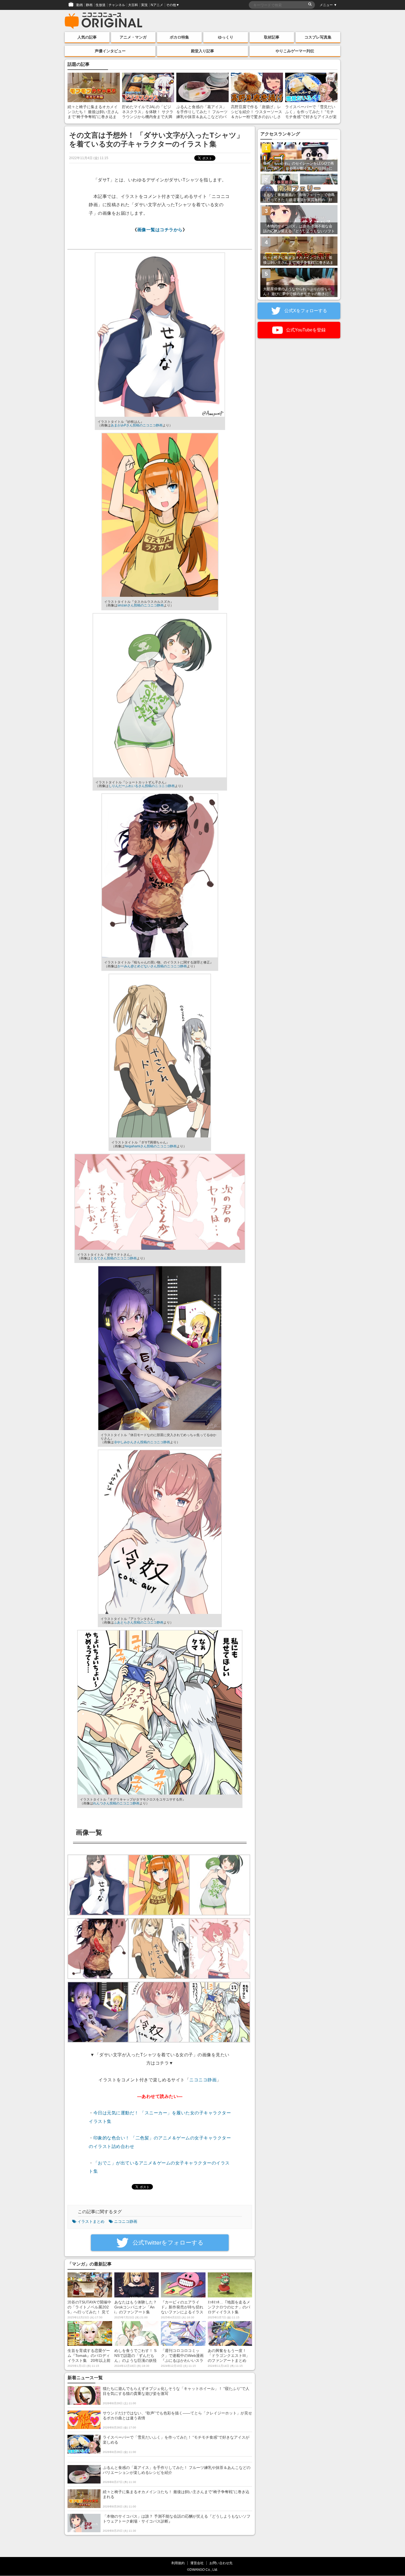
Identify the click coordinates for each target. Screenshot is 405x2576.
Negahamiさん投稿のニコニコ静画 (151, 1146)
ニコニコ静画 (203, 2080)
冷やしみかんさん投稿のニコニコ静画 (142, 1442)
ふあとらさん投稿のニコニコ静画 (139, 1622)
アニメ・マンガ (133, 37)
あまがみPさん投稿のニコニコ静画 (137, 425)
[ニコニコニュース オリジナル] (104, 21)
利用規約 (178, 2563)
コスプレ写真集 (318, 37)
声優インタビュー (110, 51)
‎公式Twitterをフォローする (167, 2243)
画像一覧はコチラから (160, 230)
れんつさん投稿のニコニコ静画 (116, 1803)
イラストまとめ (91, 2221)
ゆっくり (226, 37)
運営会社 (197, 2563)
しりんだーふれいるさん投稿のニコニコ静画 (142, 786)
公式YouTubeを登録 (305, 330)
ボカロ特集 (179, 37)
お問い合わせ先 (221, 2563)
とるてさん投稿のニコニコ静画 (114, 1258)
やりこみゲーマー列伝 (295, 51)
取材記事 (272, 37)
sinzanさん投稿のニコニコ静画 (141, 605)
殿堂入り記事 (202, 51)
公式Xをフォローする (305, 311)
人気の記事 (87, 37)
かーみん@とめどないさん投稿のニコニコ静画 (152, 966)
